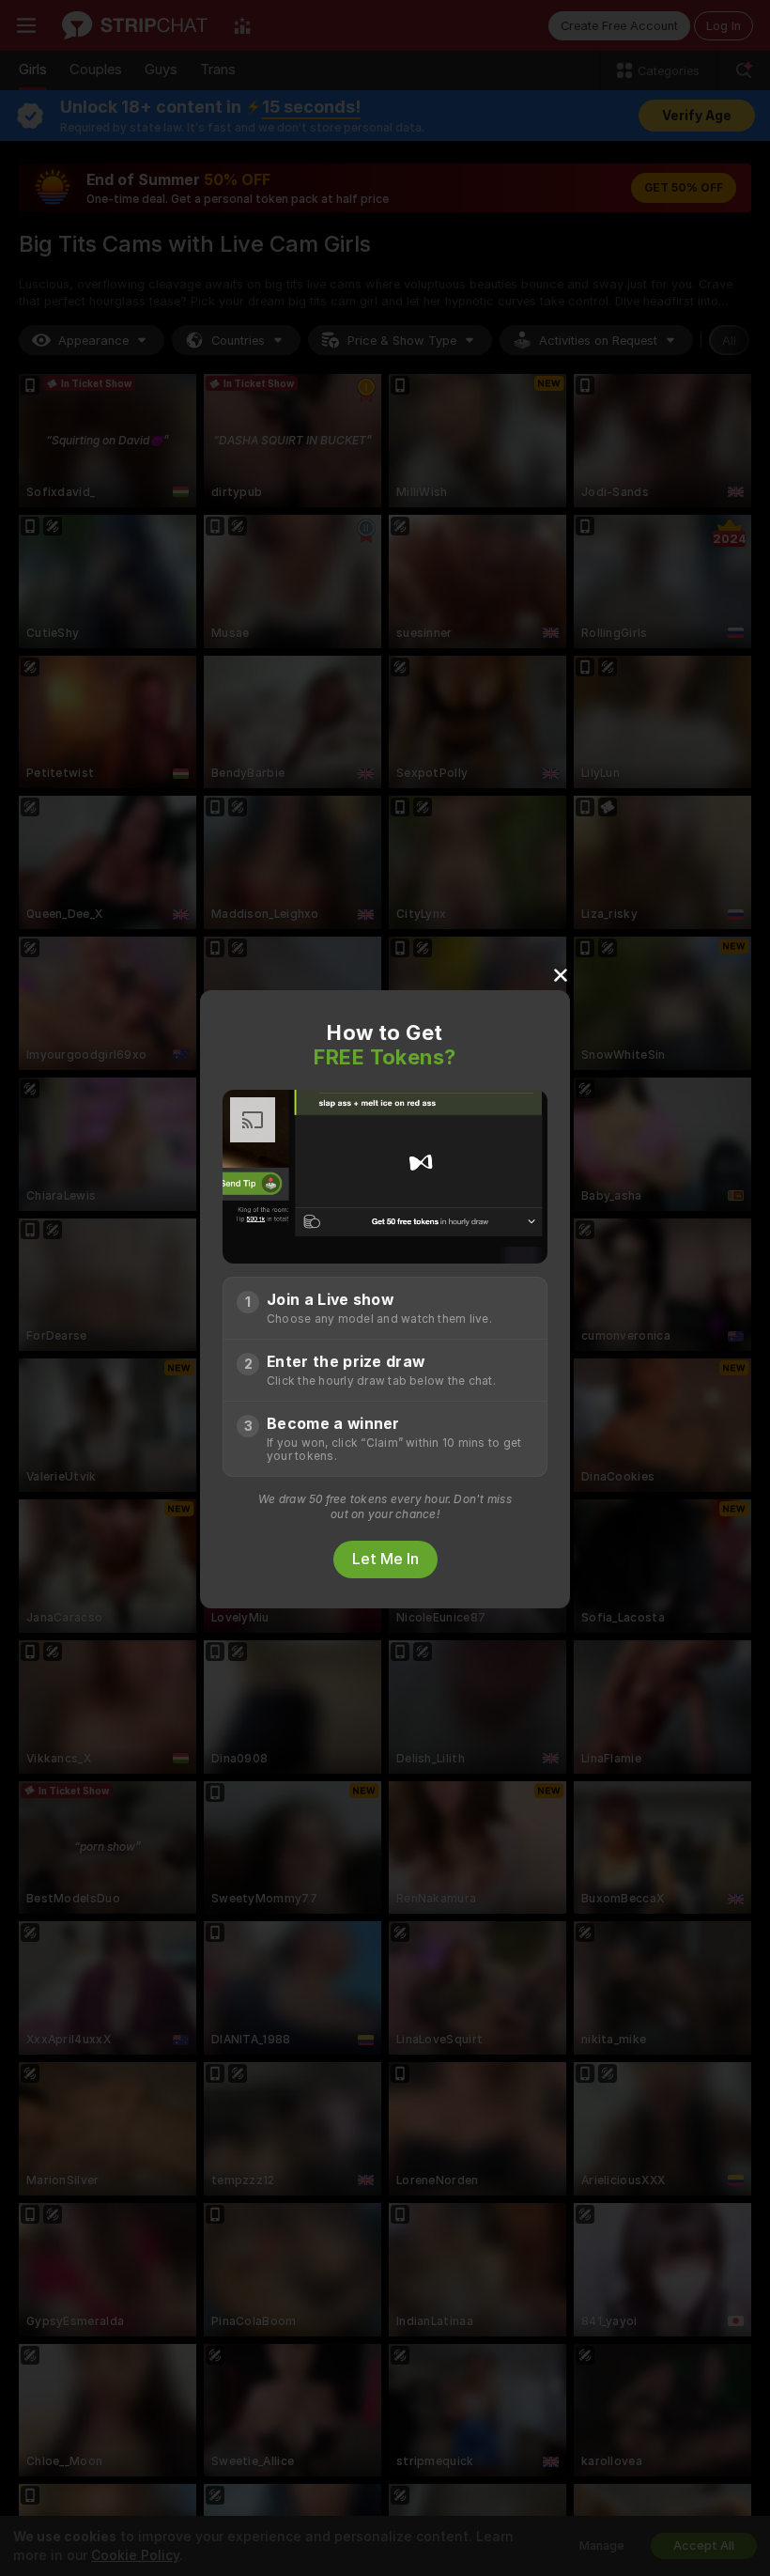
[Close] (561, 974)
